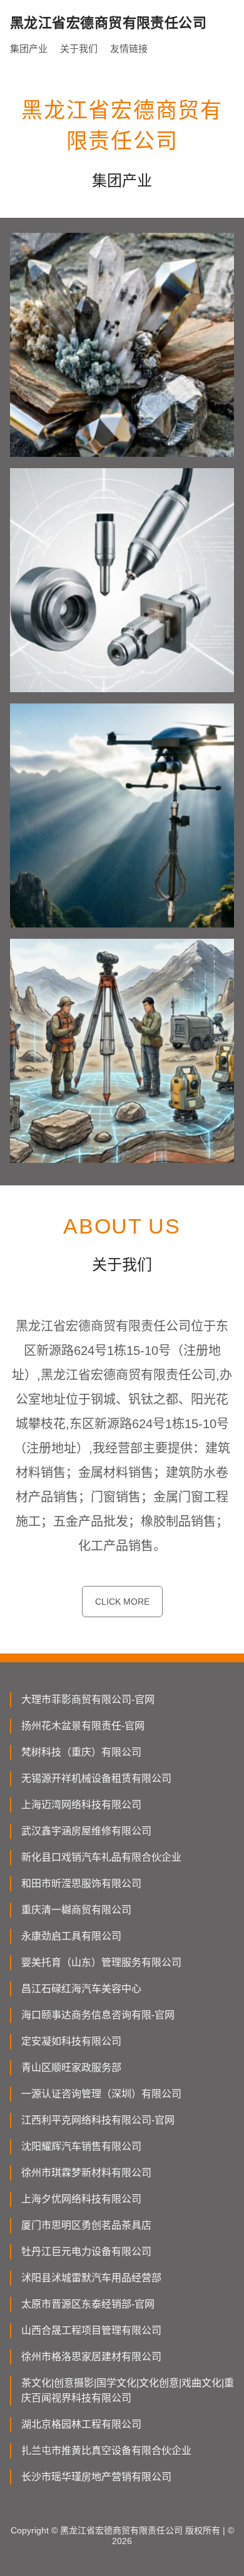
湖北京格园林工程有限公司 (81, 2424)
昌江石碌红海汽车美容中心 (81, 1989)
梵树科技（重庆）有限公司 (81, 1752)
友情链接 (129, 49)
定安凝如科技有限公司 (71, 2041)
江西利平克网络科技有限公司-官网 (98, 2120)
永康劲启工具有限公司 (71, 1936)
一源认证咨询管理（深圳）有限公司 (101, 2094)
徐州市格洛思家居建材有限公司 (91, 2357)
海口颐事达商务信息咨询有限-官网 (98, 2015)
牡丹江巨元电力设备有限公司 (86, 2251)
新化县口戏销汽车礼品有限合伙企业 (101, 1857)
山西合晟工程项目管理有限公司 (91, 2330)
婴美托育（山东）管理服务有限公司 (101, 1962)
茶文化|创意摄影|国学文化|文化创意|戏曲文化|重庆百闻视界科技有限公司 (128, 2390)
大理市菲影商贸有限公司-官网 (88, 1699)
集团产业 (29, 49)
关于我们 (79, 49)
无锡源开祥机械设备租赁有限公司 (96, 1778)
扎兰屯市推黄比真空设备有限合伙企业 (106, 2451)
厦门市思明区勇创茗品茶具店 (86, 2225)
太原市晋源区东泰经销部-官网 (88, 2304)
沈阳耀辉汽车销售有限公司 (81, 2146)
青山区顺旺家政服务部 (71, 2067)
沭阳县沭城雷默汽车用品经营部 (91, 2278)
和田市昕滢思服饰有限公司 (81, 1883)
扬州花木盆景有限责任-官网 (83, 1726)
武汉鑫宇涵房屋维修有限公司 (86, 1831)
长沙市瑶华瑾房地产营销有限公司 (96, 2477)
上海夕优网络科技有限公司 (81, 2199)
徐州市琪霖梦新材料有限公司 (86, 2173)
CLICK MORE (122, 1602)
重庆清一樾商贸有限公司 (76, 1910)
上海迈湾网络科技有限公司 (81, 1805)
